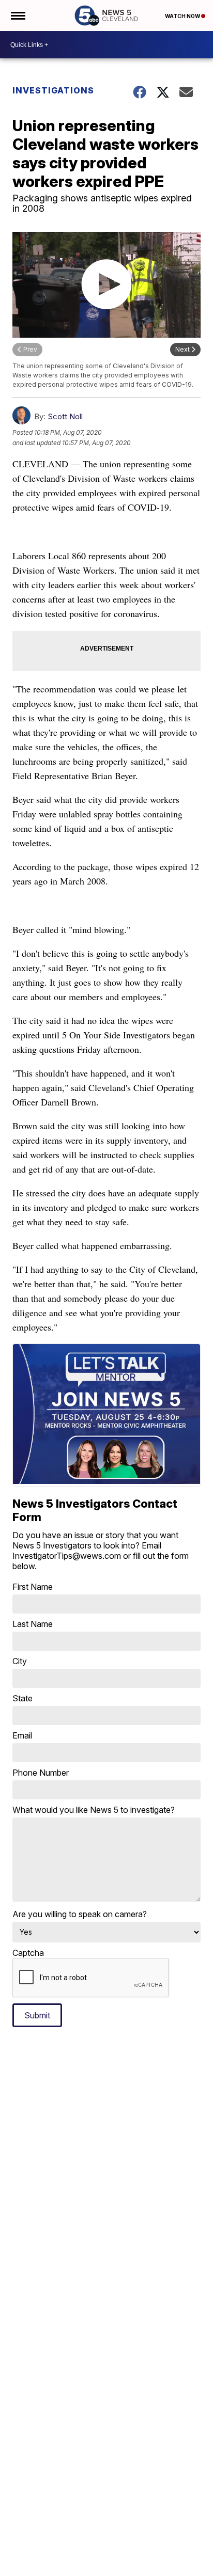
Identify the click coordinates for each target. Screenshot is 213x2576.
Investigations (53, 90)
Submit (37, 2015)
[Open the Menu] (17, 15)
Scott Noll (65, 416)
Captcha (28, 1953)
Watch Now (183, 16)
